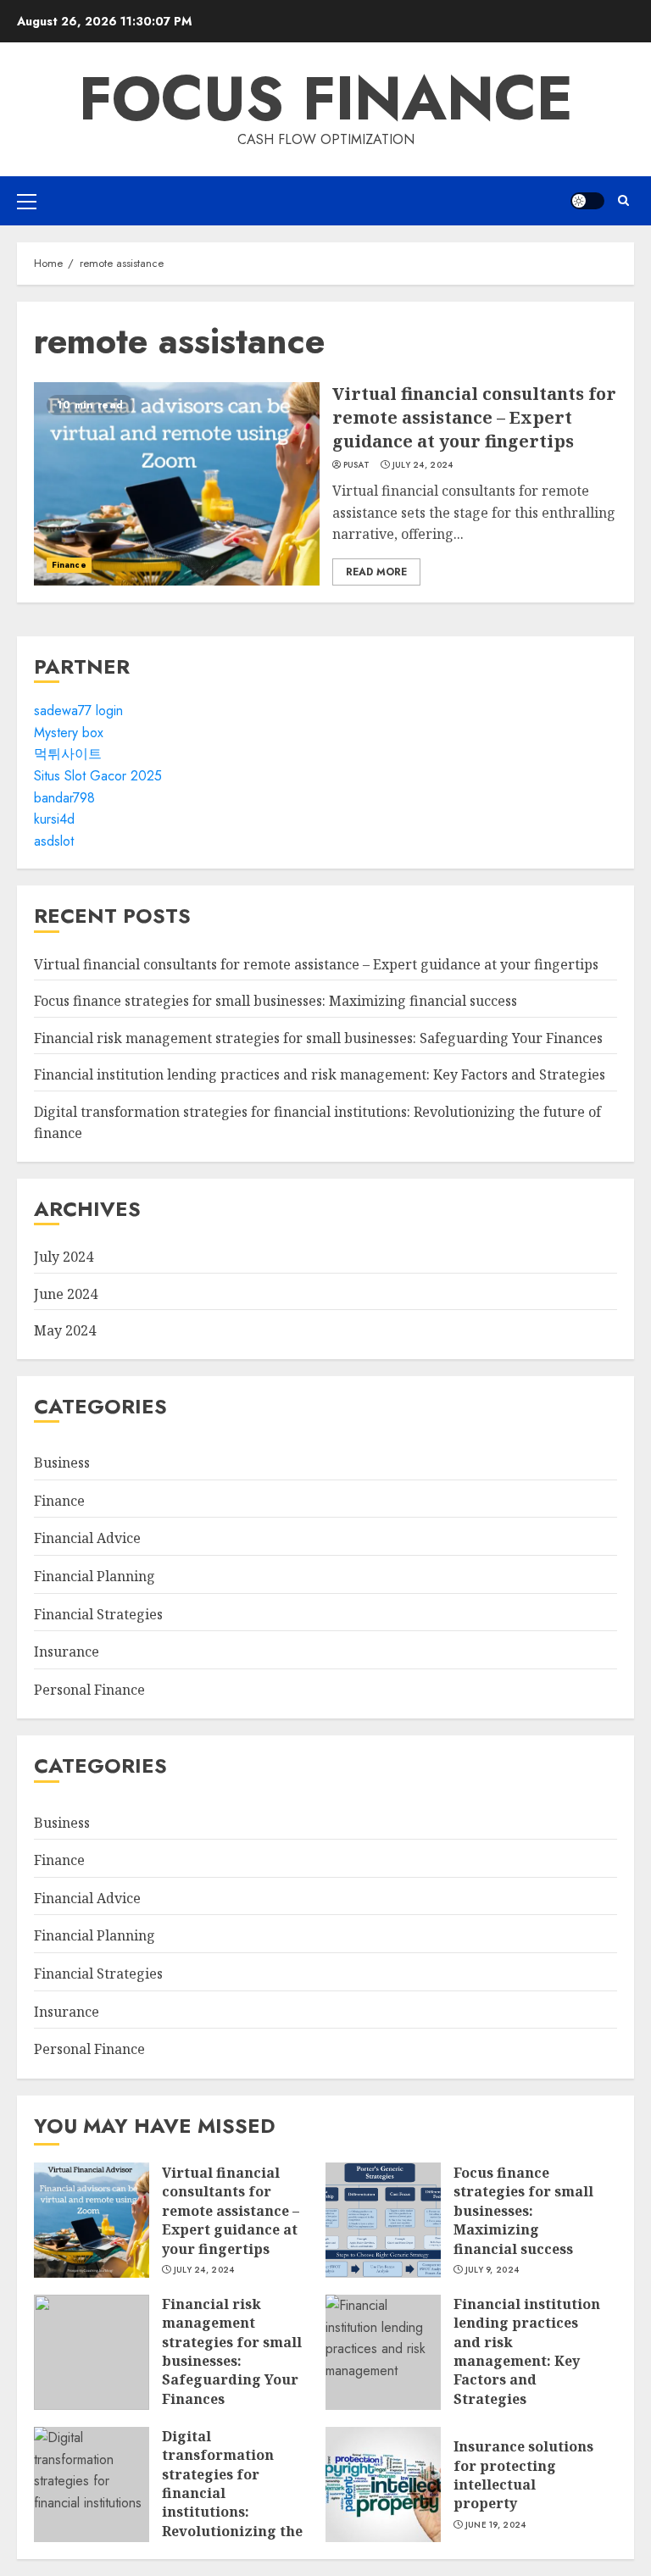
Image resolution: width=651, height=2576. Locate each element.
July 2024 (64, 1257)
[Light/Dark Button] (587, 201)
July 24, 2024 (423, 465)
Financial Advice (87, 1538)
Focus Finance (326, 98)
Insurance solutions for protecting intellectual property (383, 2484)
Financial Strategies (98, 1614)
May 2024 (65, 1330)
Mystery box (69, 733)
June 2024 (66, 1294)
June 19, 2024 (496, 2525)
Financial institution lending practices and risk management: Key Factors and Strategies (320, 1074)
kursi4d (54, 819)
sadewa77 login (78, 711)
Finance (69, 565)
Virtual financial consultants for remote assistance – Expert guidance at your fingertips (177, 484)
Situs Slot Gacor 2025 (98, 776)
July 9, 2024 (492, 2270)
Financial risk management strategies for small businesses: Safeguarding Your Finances (318, 1038)
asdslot (54, 841)
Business (62, 1463)
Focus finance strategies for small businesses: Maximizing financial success (275, 1001)
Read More (376, 572)
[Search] (623, 200)
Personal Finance (89, 1690)
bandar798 (64, 798)
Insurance (67, 1652)
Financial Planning (95, 1576)
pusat (357, 465)
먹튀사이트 (68, 754)
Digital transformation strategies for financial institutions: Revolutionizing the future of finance (92, 2484)
